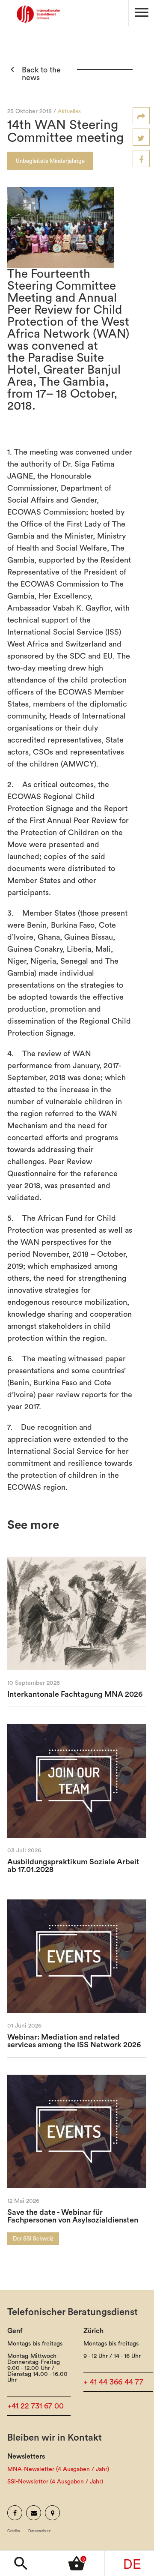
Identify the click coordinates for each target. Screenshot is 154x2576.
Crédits (14, 2531)
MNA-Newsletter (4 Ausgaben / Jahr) (58, 2469)
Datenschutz (40, 2531)
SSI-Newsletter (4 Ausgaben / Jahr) (55, 2482)
